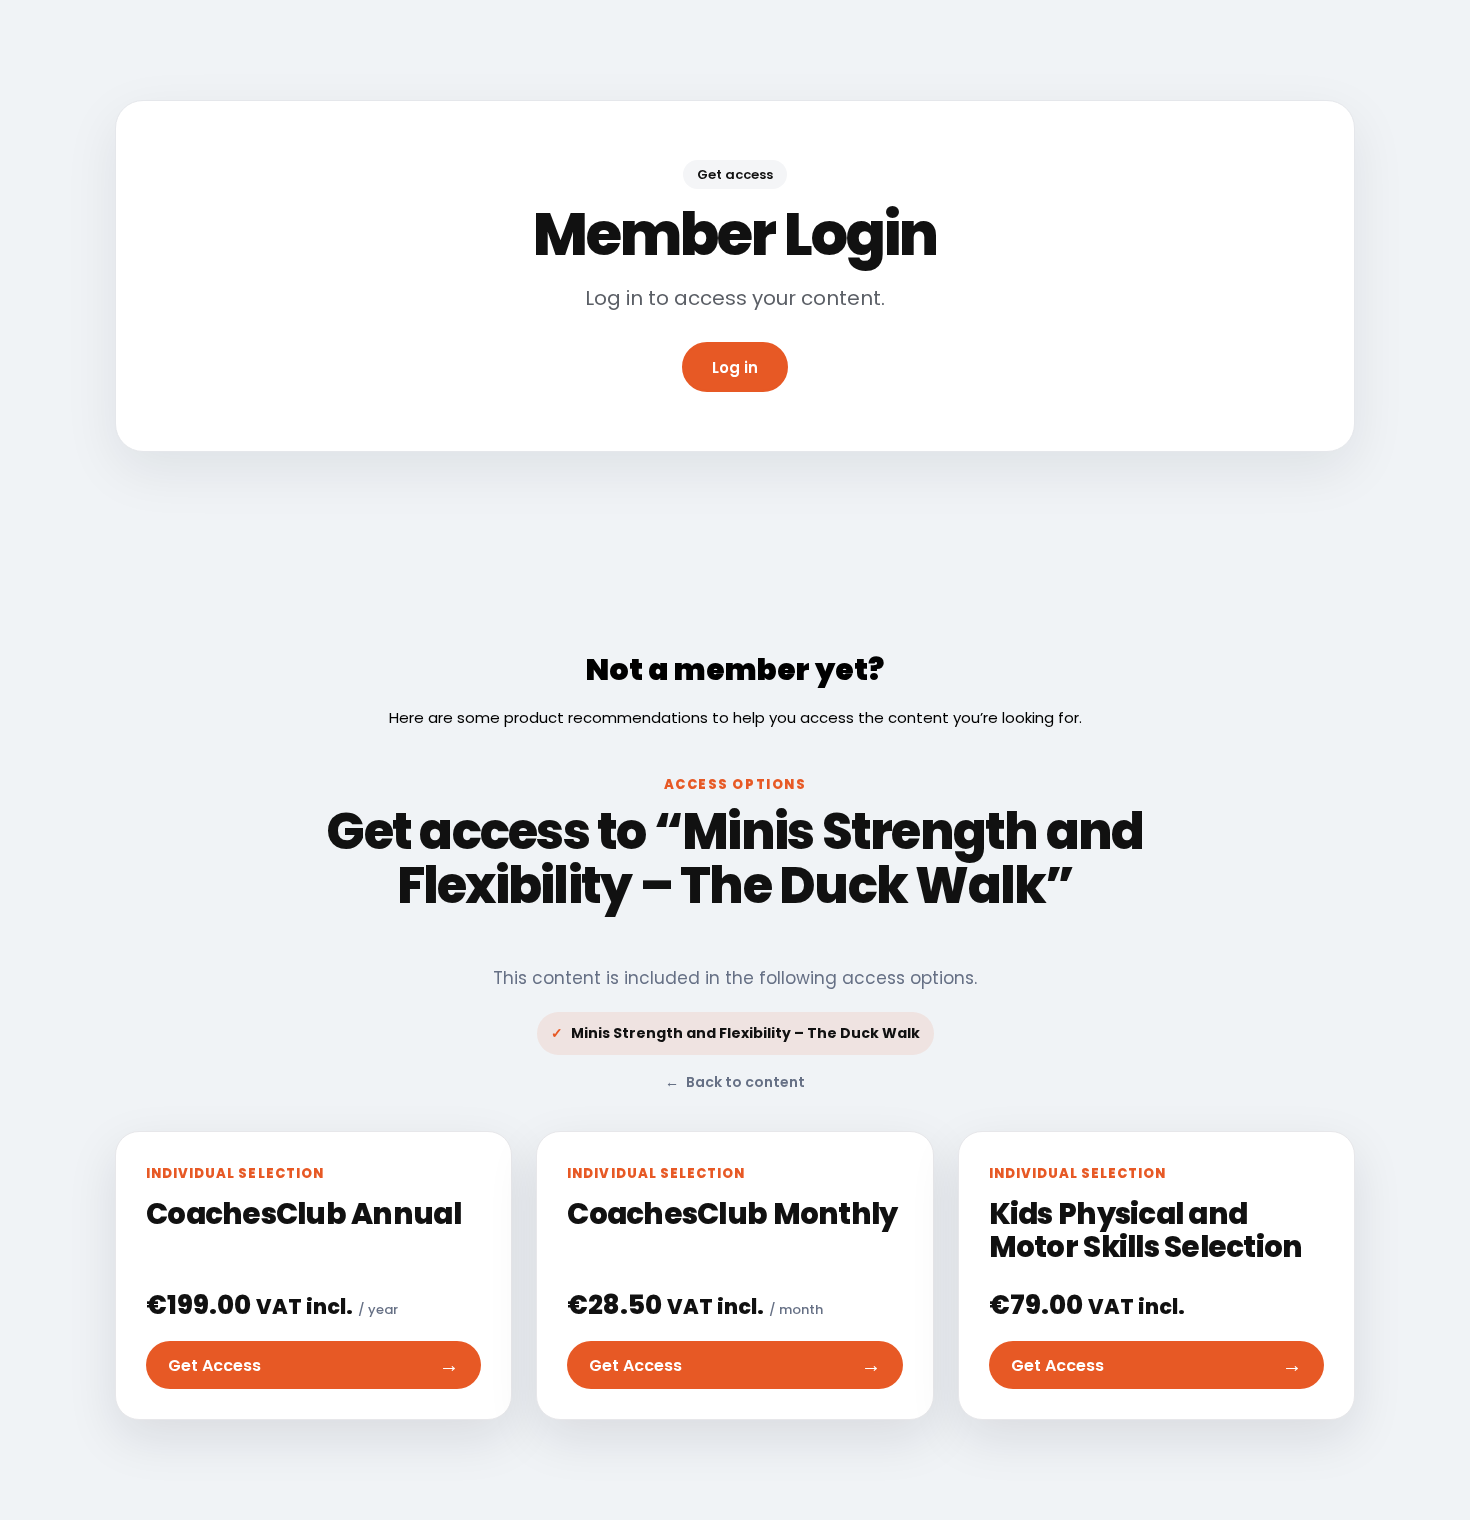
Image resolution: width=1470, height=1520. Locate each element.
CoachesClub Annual (303, 1213)
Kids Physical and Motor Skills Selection (1146, 1230)
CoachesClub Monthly (732, 1213)
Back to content (735, 1082)
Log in (735, 367)
